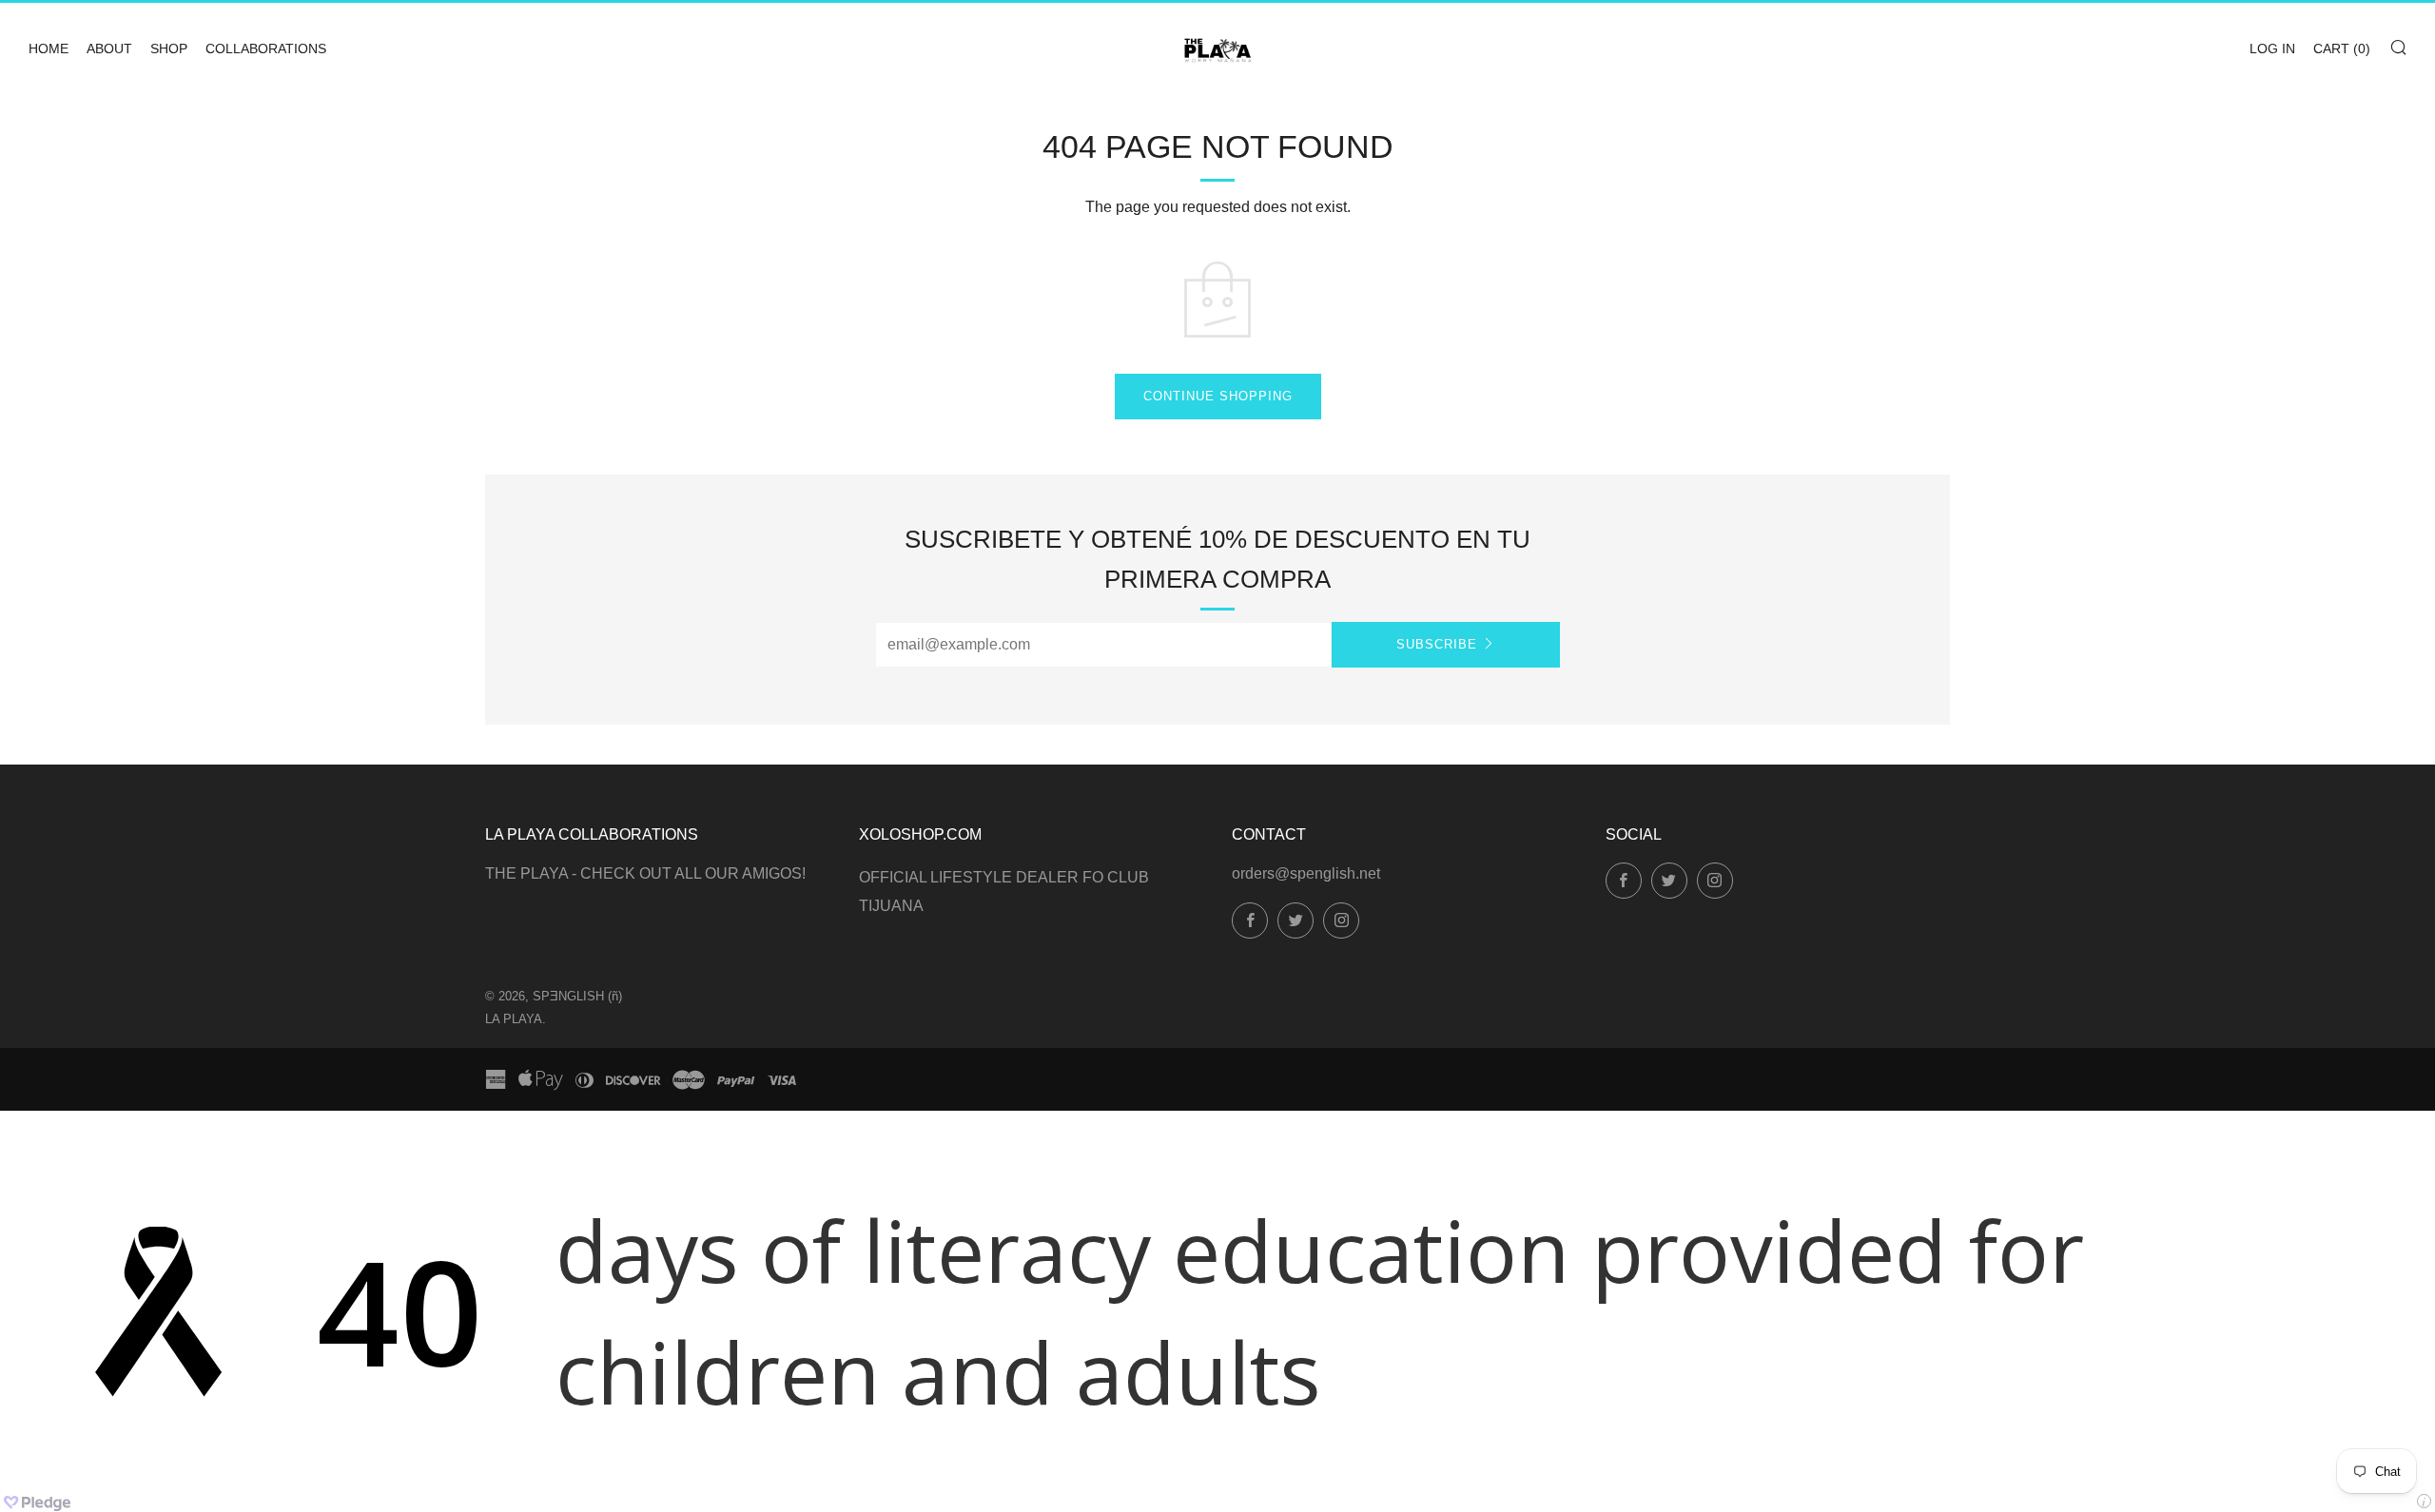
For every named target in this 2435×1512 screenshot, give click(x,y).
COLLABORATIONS (266, 48)
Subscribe (1437, 644)
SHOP (169, 48)
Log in (2272, 48)
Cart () (2342, 48)
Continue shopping (1218, 396)
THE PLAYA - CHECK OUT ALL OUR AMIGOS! (645, 873)
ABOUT (109, 48)
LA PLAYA (514, 1019)
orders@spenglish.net (1306, 873)
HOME (49, 48)
